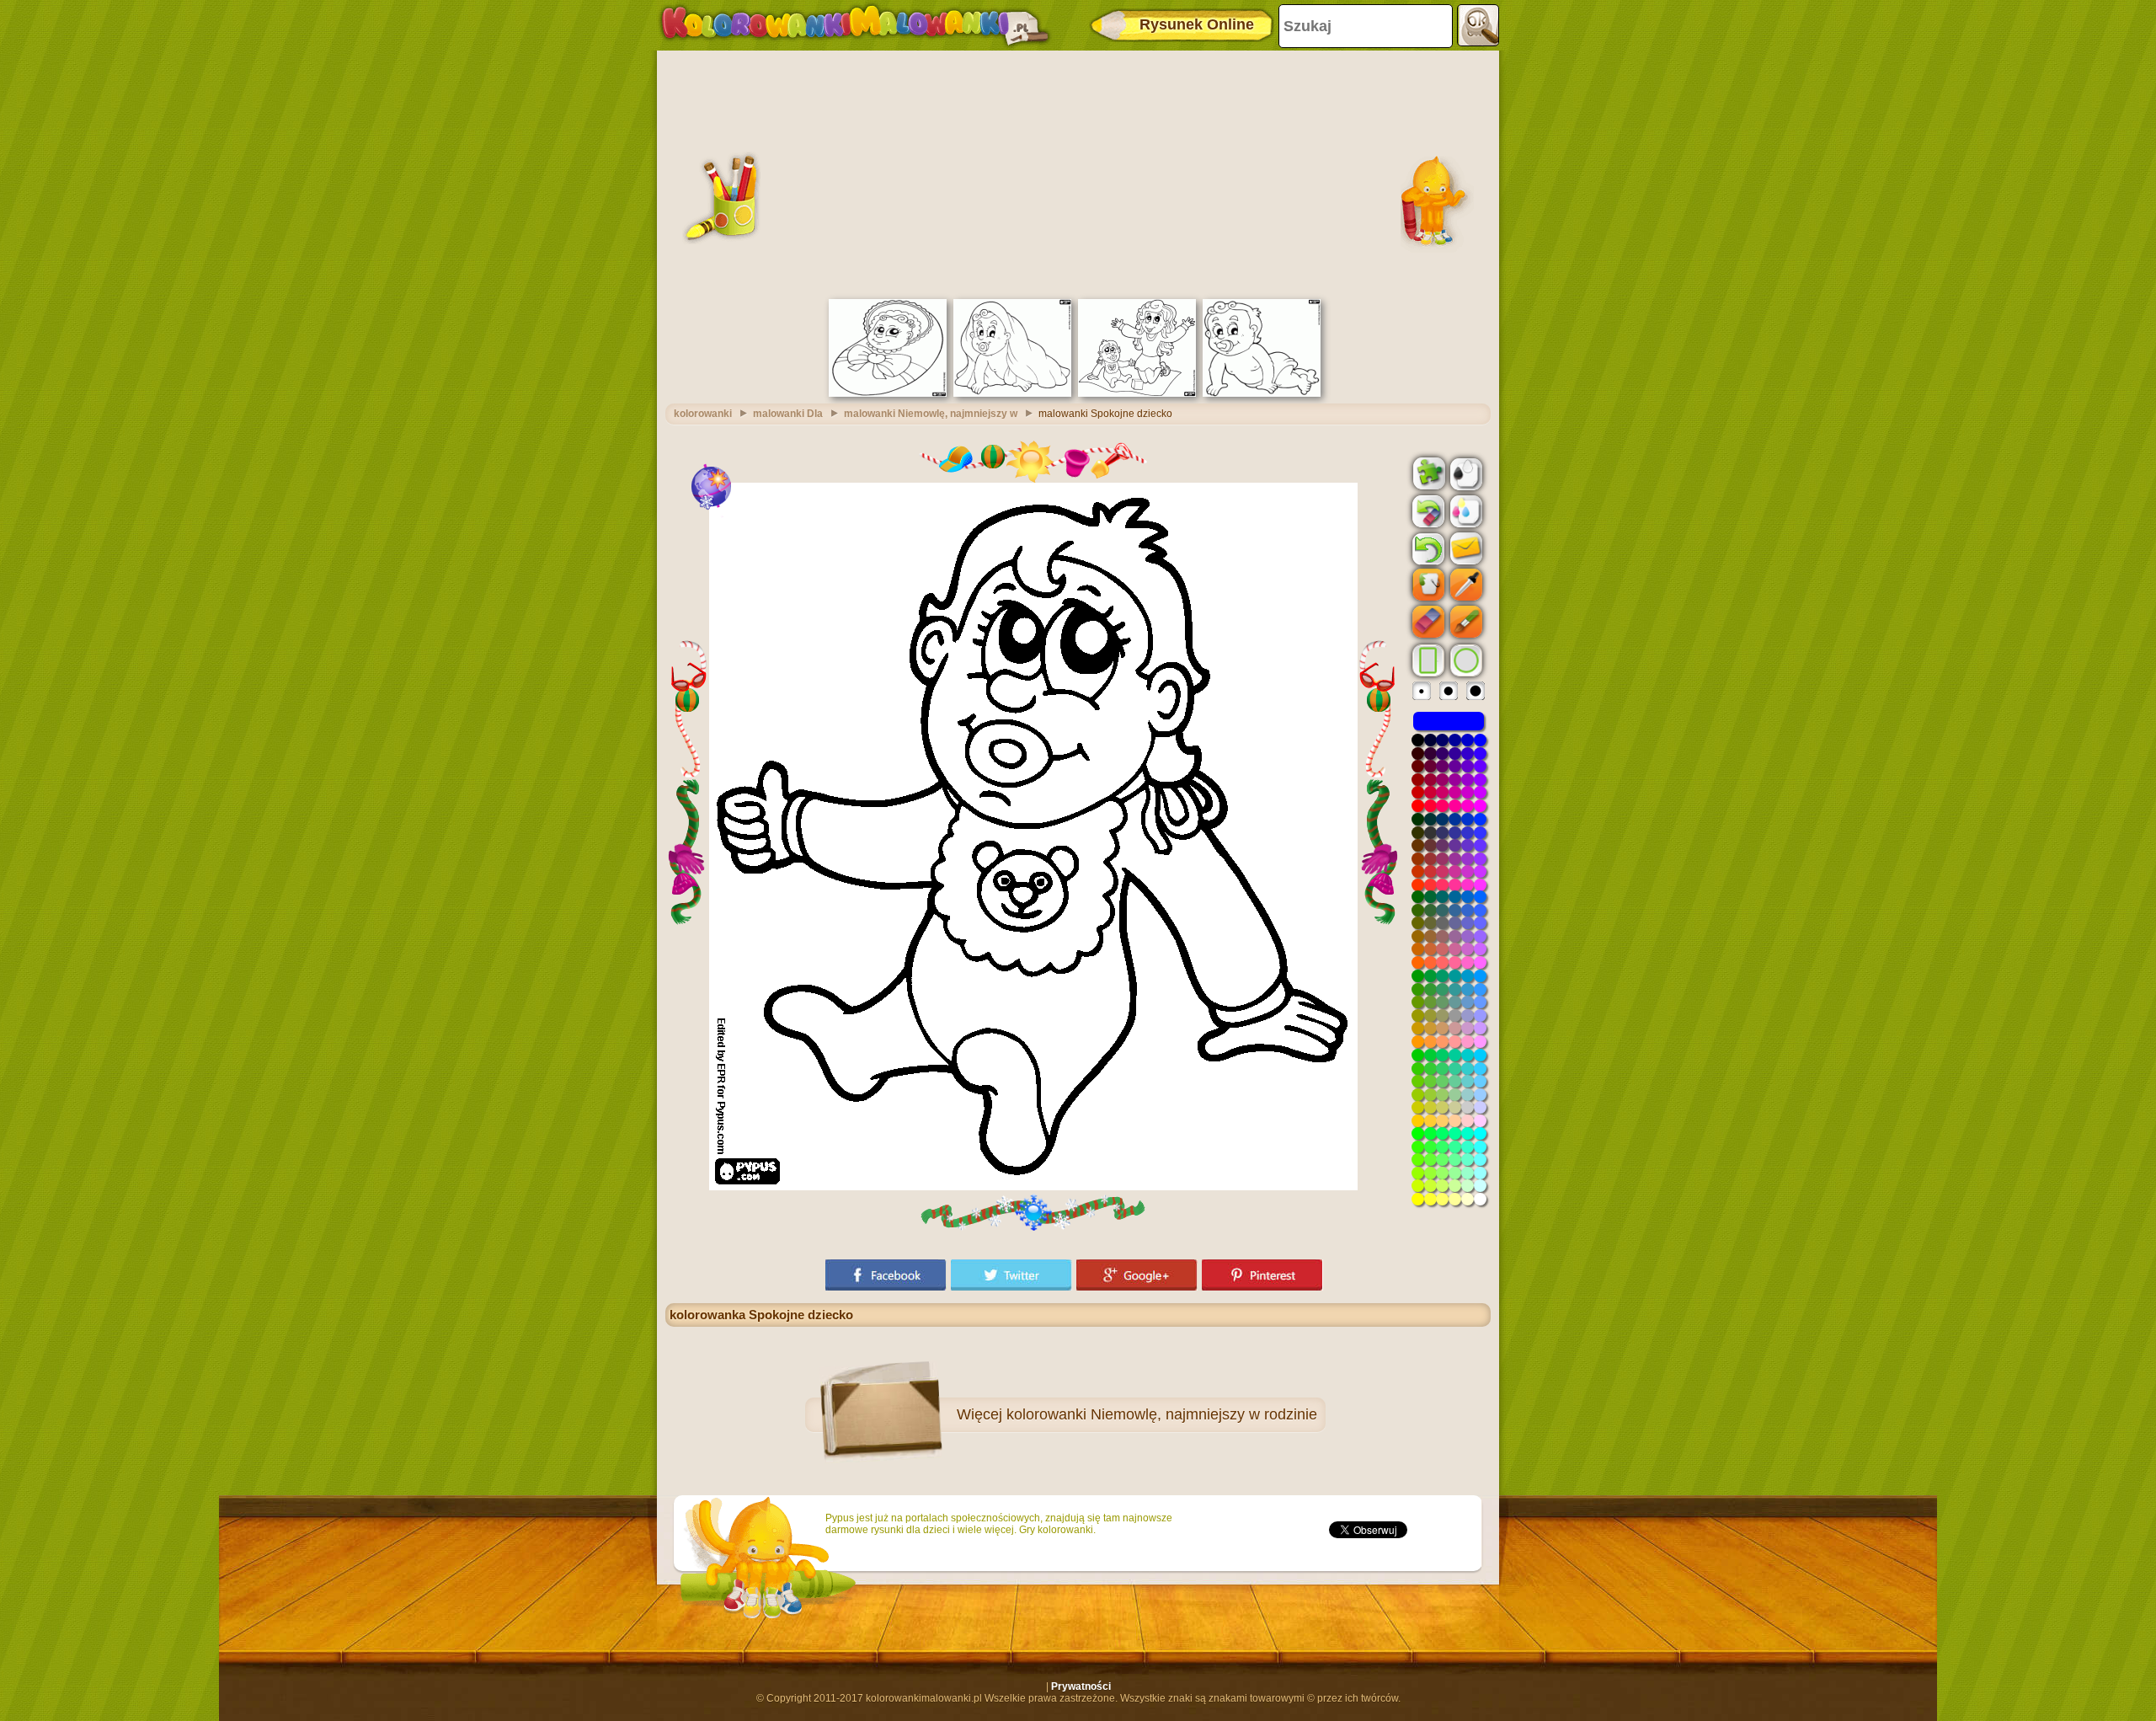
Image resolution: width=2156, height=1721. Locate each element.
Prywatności (1081, 1686)
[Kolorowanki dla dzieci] (855, 25)
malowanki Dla (788, 414)
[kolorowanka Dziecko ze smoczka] (1262, 393)
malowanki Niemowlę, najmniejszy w (931, 414)
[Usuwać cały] (1427, 511)
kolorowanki (703, 414)
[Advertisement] (1078, 173)
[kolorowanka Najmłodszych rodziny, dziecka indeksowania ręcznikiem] (1012, 393)
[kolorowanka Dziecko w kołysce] (888, 393)
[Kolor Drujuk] (1465, 510)
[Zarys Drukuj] (1465, 473)
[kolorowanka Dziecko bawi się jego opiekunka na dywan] (1137, 393)
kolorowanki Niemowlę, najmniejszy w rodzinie (1162, 1414)
